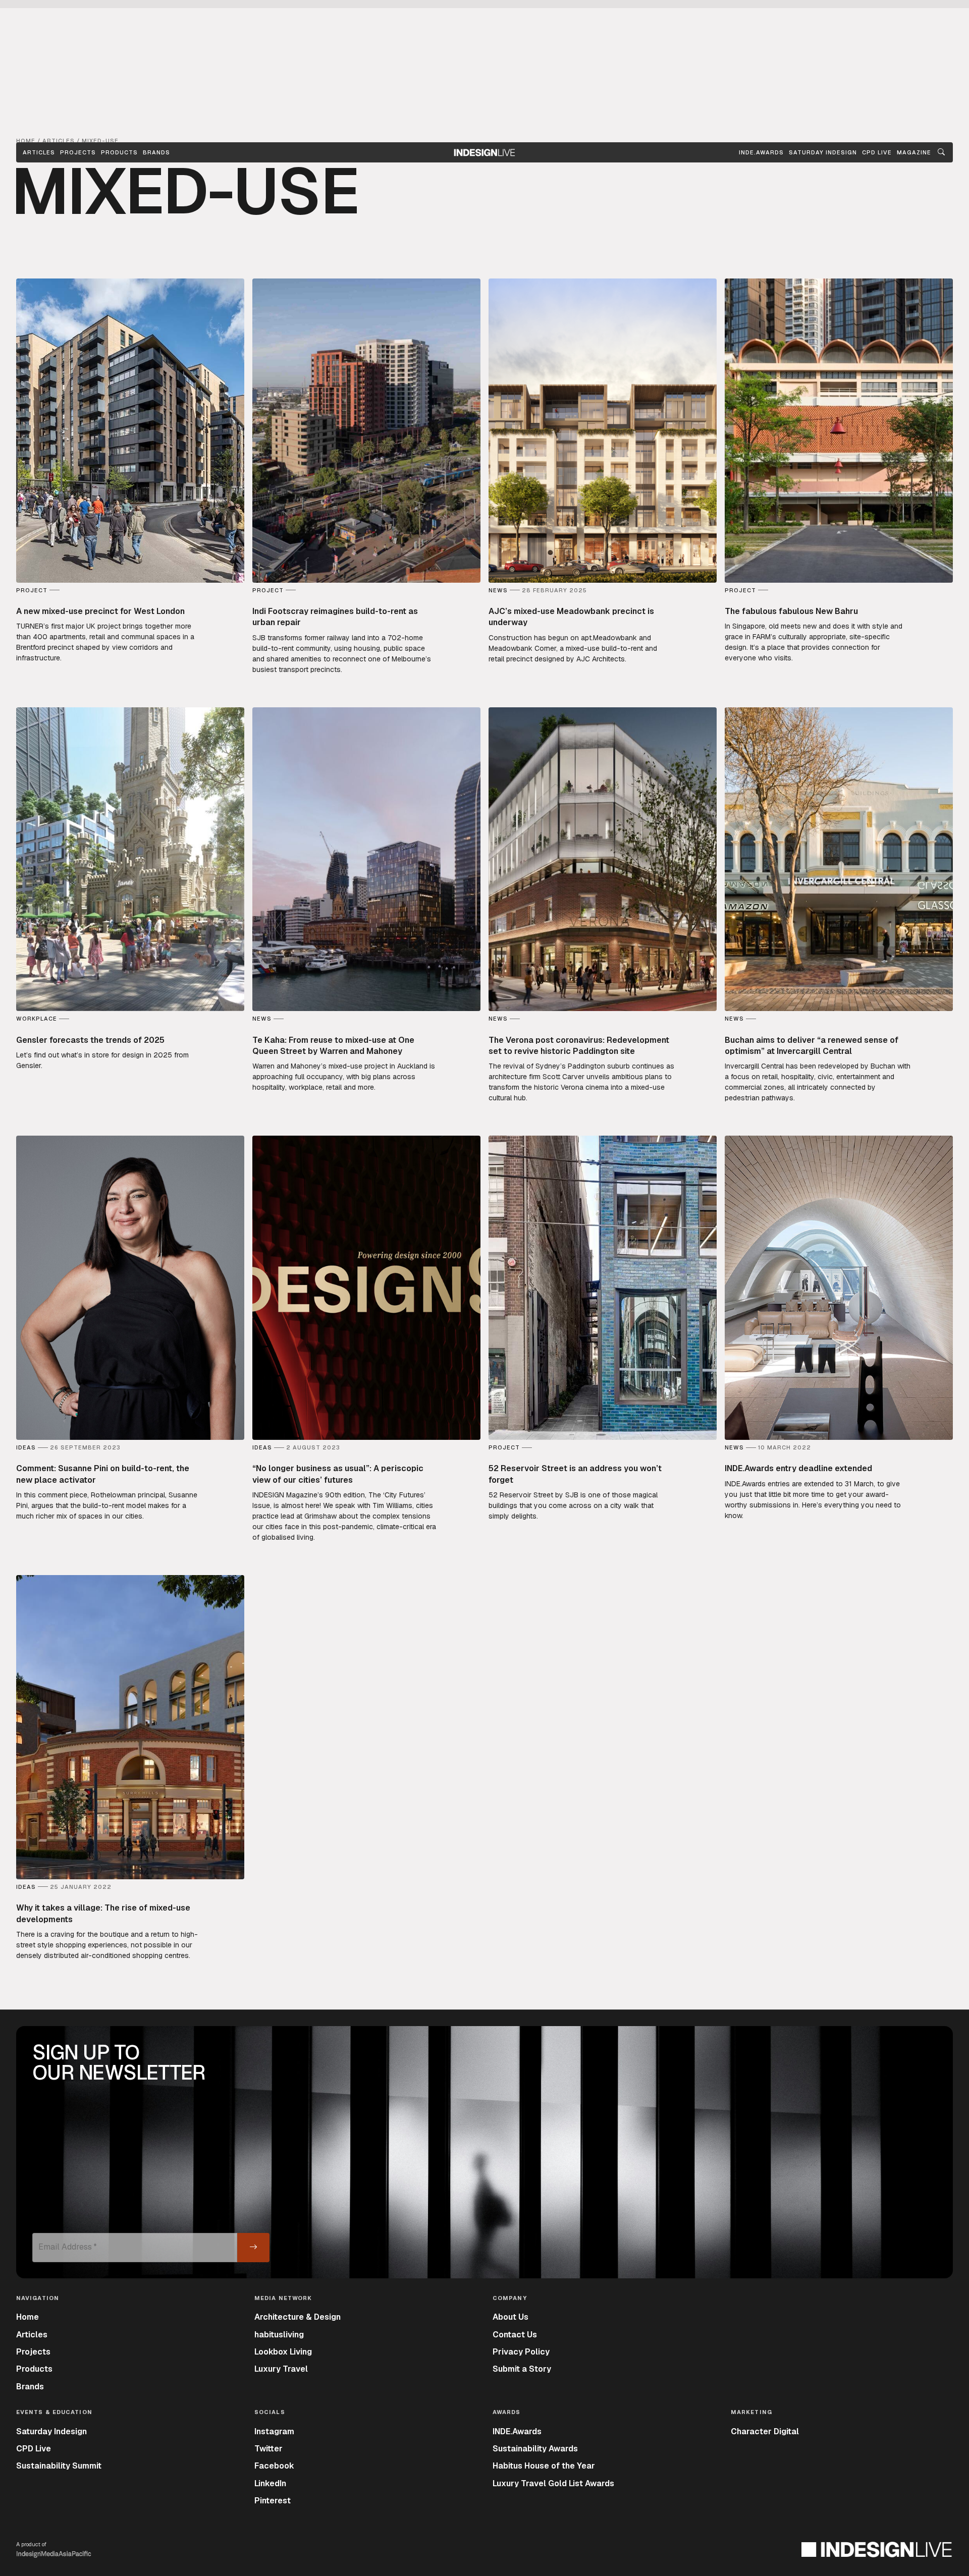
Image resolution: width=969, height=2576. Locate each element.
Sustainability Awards (535, 2449)
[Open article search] (941, 152)
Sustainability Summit (59, 2466)
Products (119, 152)
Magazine (914, 152)
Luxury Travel (281, 2369)
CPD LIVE (877, 152)
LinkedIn (270, 2483)
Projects (78, 152)
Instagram (274, 2431)
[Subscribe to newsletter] (253, 2248)
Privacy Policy (521, 2352)
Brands (156, 152)
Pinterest (273, 2501)
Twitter (268, 2449)
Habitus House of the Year (544, 2466)
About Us (510, 2317)
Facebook (274, 2466)
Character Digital (765, 2431)
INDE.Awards (517, 2431)
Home (28, 2317)
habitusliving (279, 2335)
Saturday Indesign (51, 2431)
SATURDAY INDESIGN (823, 152)
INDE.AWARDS (761, 152)
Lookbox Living (283, 2352)
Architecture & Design (298, 2317)
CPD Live (34, 2449)
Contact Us (515, 2335)
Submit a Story (522, 2369)
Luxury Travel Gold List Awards (553, 2483)
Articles (39, 152)
